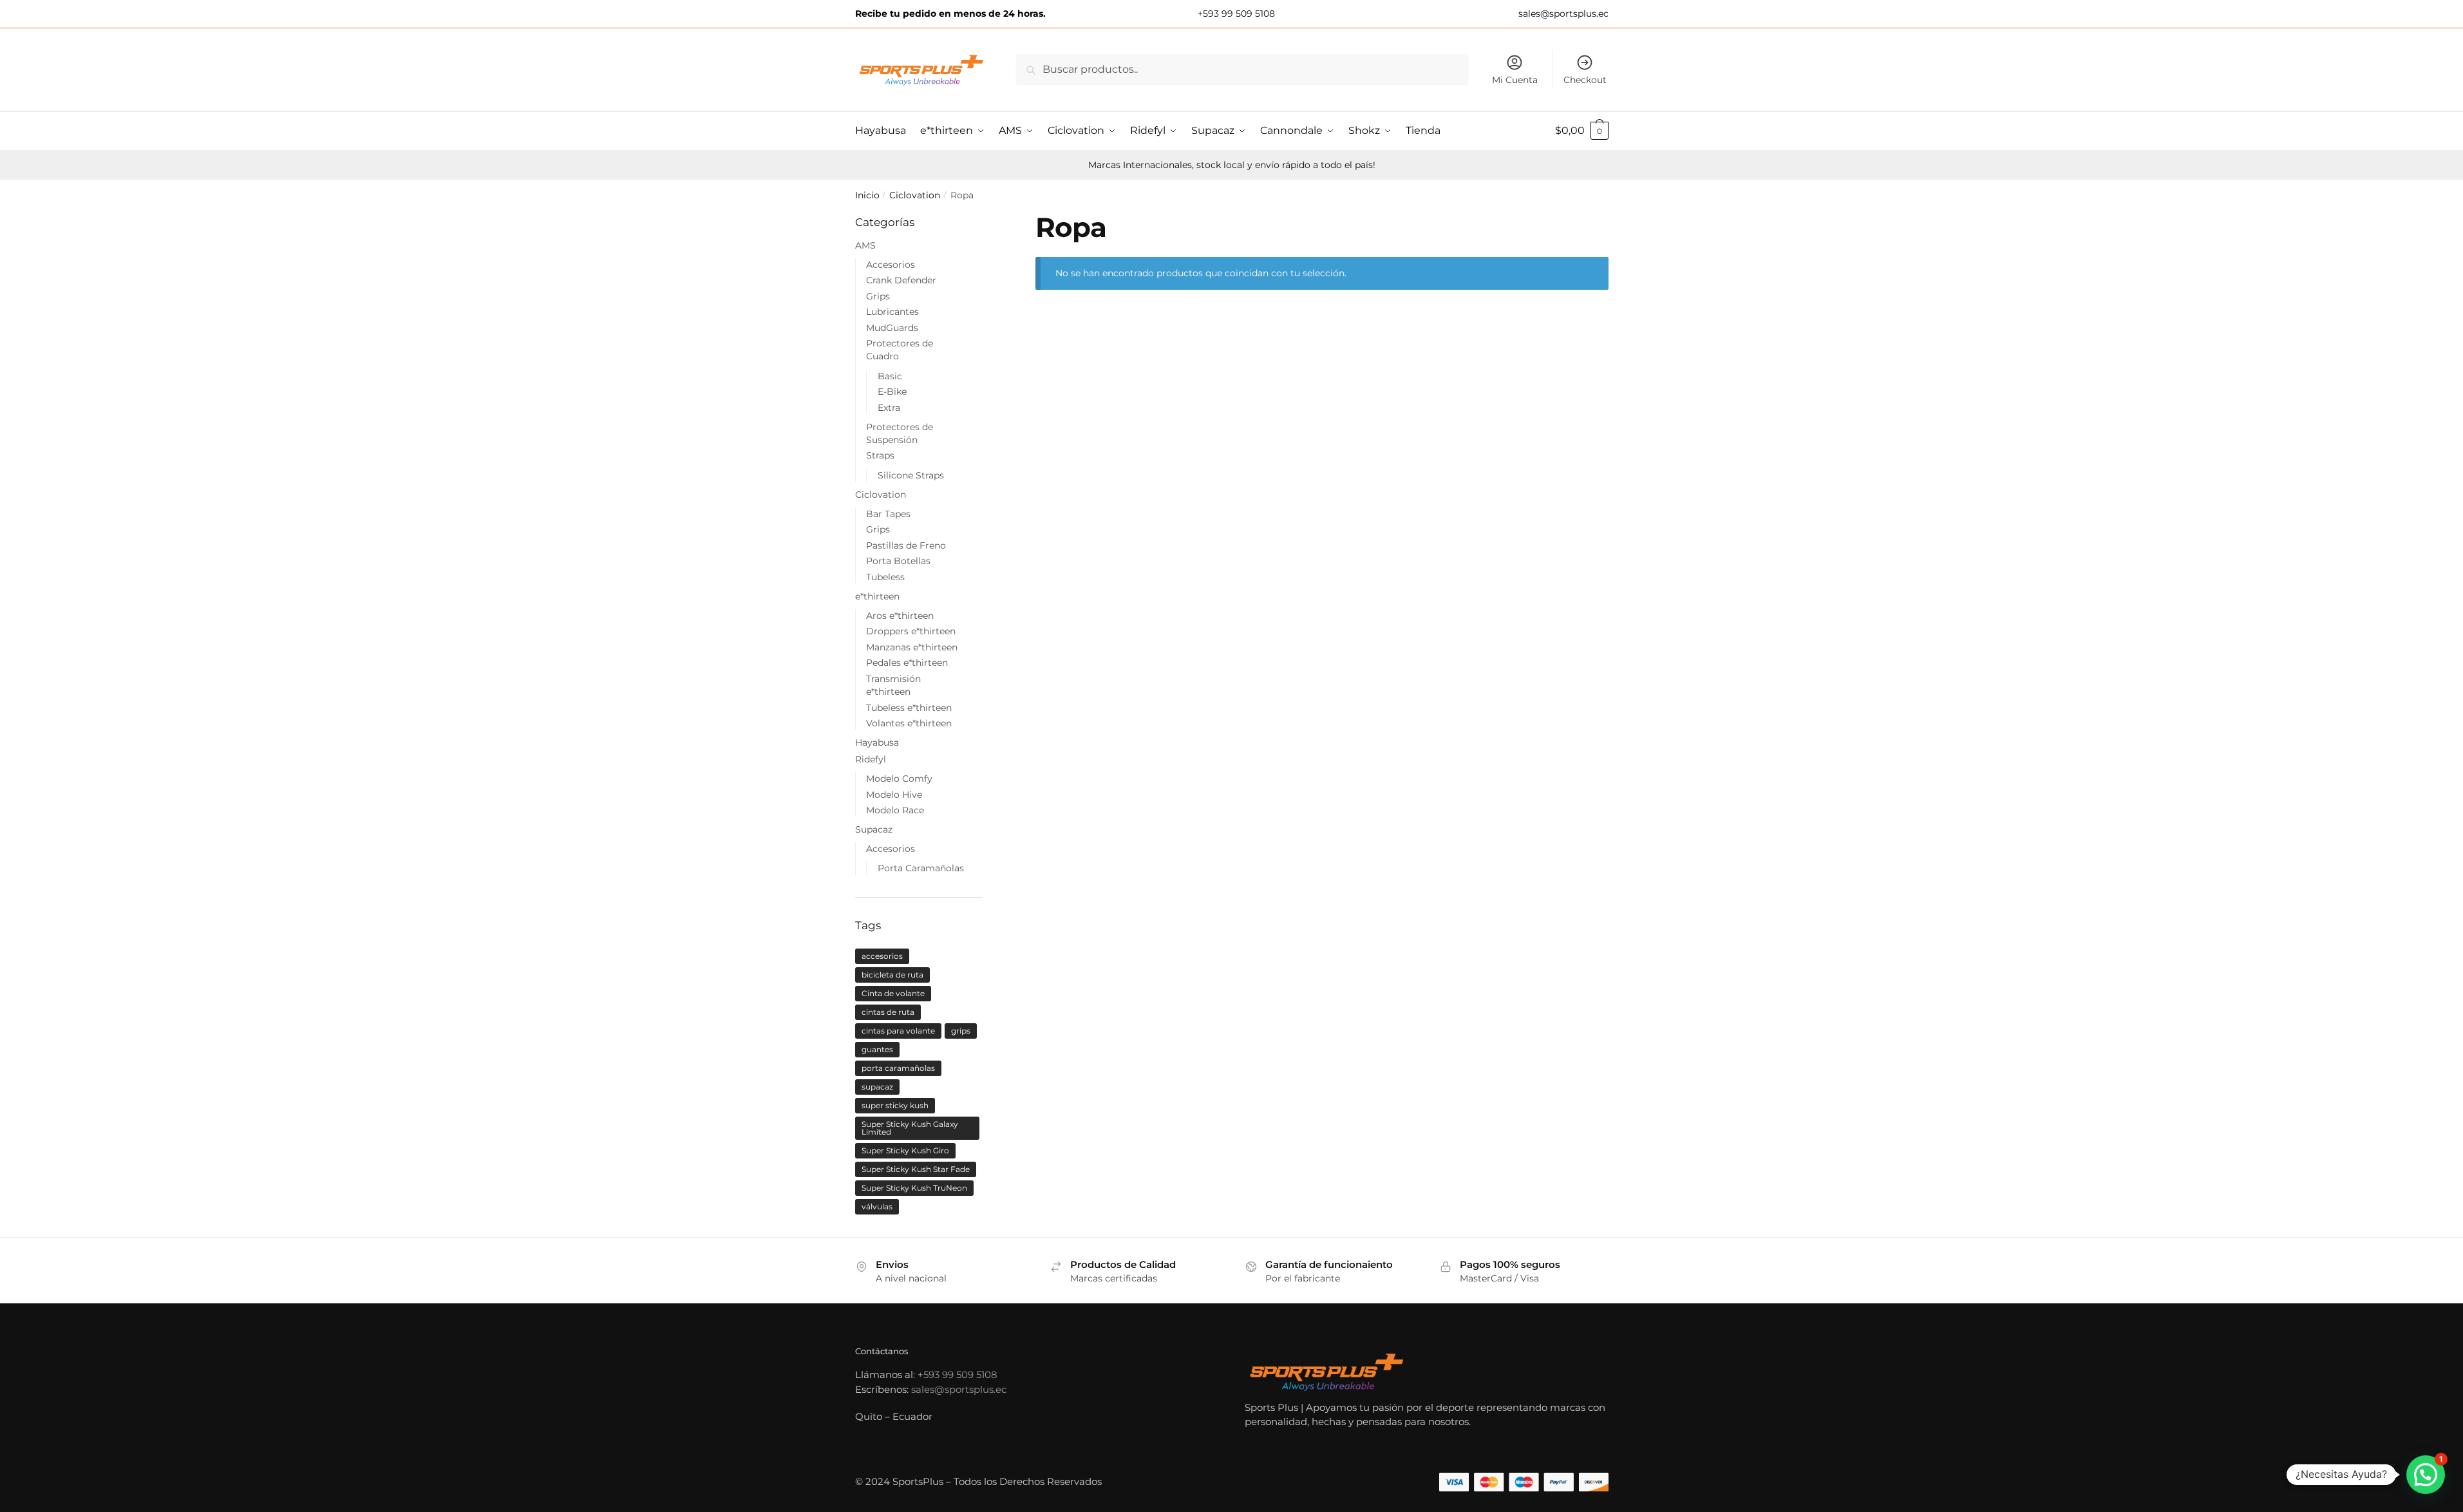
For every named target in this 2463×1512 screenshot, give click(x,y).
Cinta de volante (893, 993)
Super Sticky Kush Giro (905, 1150)
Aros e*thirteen (900, 616)
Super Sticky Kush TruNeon (914, 1188)
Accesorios (891, 265)
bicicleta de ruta (892, 975)
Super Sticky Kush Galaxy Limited (910, 1128)
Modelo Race (895, 810)
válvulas (877, 1206)
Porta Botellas (898, 561)
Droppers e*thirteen (911, 631)
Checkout (1585, 80)
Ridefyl (871, 759)
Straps (880, 455)
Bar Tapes (888, 514)
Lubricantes (892, 312)
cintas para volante (898, 1031)
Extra (889, 408)
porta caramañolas (898, 1068)
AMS (865, 245)
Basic (890, 376)
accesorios (882, 956)
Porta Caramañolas (921, 868)
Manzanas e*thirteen (912, 647)
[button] (2426, 1475)
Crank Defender (901, 280)
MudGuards (892, 328)
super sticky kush (895, 1105)
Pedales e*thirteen (907, 663)
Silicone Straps (911, 475)
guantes (877, 1049)
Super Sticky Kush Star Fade (916, 1169)
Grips (878, 296)
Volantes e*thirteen (909, 723)
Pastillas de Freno (906, 545)
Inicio (867, 195)
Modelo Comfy (899, 779)
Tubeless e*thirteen (909, 708)
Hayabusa (877, 742)
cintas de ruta (888, 1012)
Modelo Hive (894, 795)
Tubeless (885, 577)
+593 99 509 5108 (1235, 14)
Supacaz (874, 829)
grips (961, 1031)
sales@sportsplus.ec (1562, 14)
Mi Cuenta (1515, 80)
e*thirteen (877, 596)
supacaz (877, 1087)
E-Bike (892, 392)
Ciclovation (915, 195)
